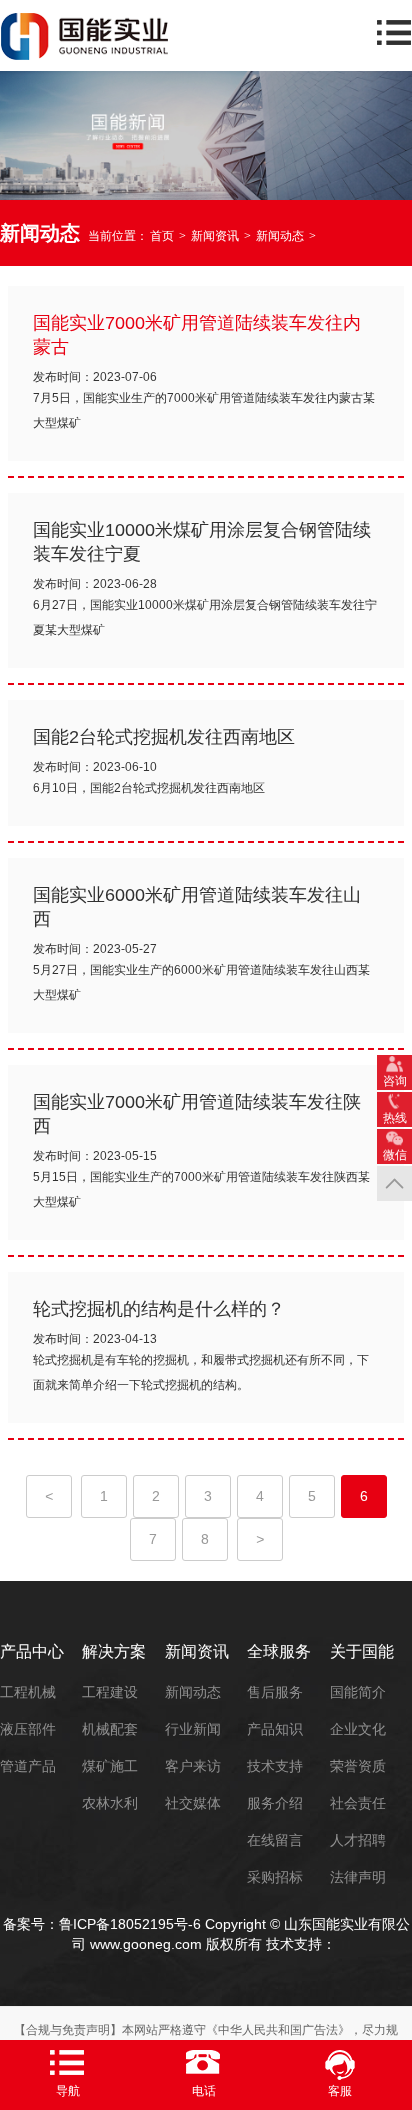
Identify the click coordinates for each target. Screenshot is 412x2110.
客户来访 (193, 1766)
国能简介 (358, 1692)
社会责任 (358, 1803)
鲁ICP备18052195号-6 (130, 1924)
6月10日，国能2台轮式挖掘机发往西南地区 (149, 788)
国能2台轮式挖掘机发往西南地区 (164, 737)
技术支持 (275, 1766)
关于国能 (362, 1651)
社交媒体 (193, 1803)
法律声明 (358, 1877)
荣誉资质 (358, 1766)
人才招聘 (358, 1840)
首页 (162, 236)
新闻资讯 (215, 236)
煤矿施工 (110, 1766)
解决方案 (114, 1651)
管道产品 (28, 1766)
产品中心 (32, 1651)
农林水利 (110, 1803)
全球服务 (279, 1651)
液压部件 (28, 1729)
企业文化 (358, 1729)
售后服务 (275, 1692)
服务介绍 (275, 1803)
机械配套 (110, 1729)
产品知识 (275, 1729)
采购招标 (275, 1877)
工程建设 (110, 1692)
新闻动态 (280, 236)
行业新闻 (193, 1729)
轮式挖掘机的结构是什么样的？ (159, 1309)
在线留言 (275, 1840)
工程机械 (28, 1692)
